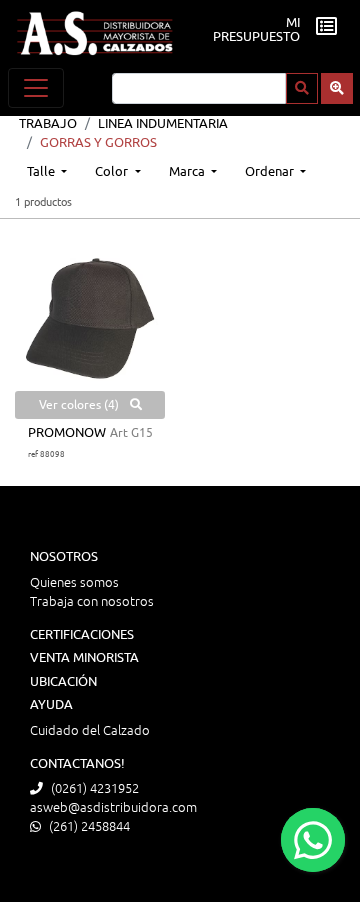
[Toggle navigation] (36, 88)
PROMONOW (67, 433)
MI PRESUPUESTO (256, 30)
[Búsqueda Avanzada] (337, 88)
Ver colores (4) (80, 405)
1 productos (43, 202)
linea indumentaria (163, 124)
